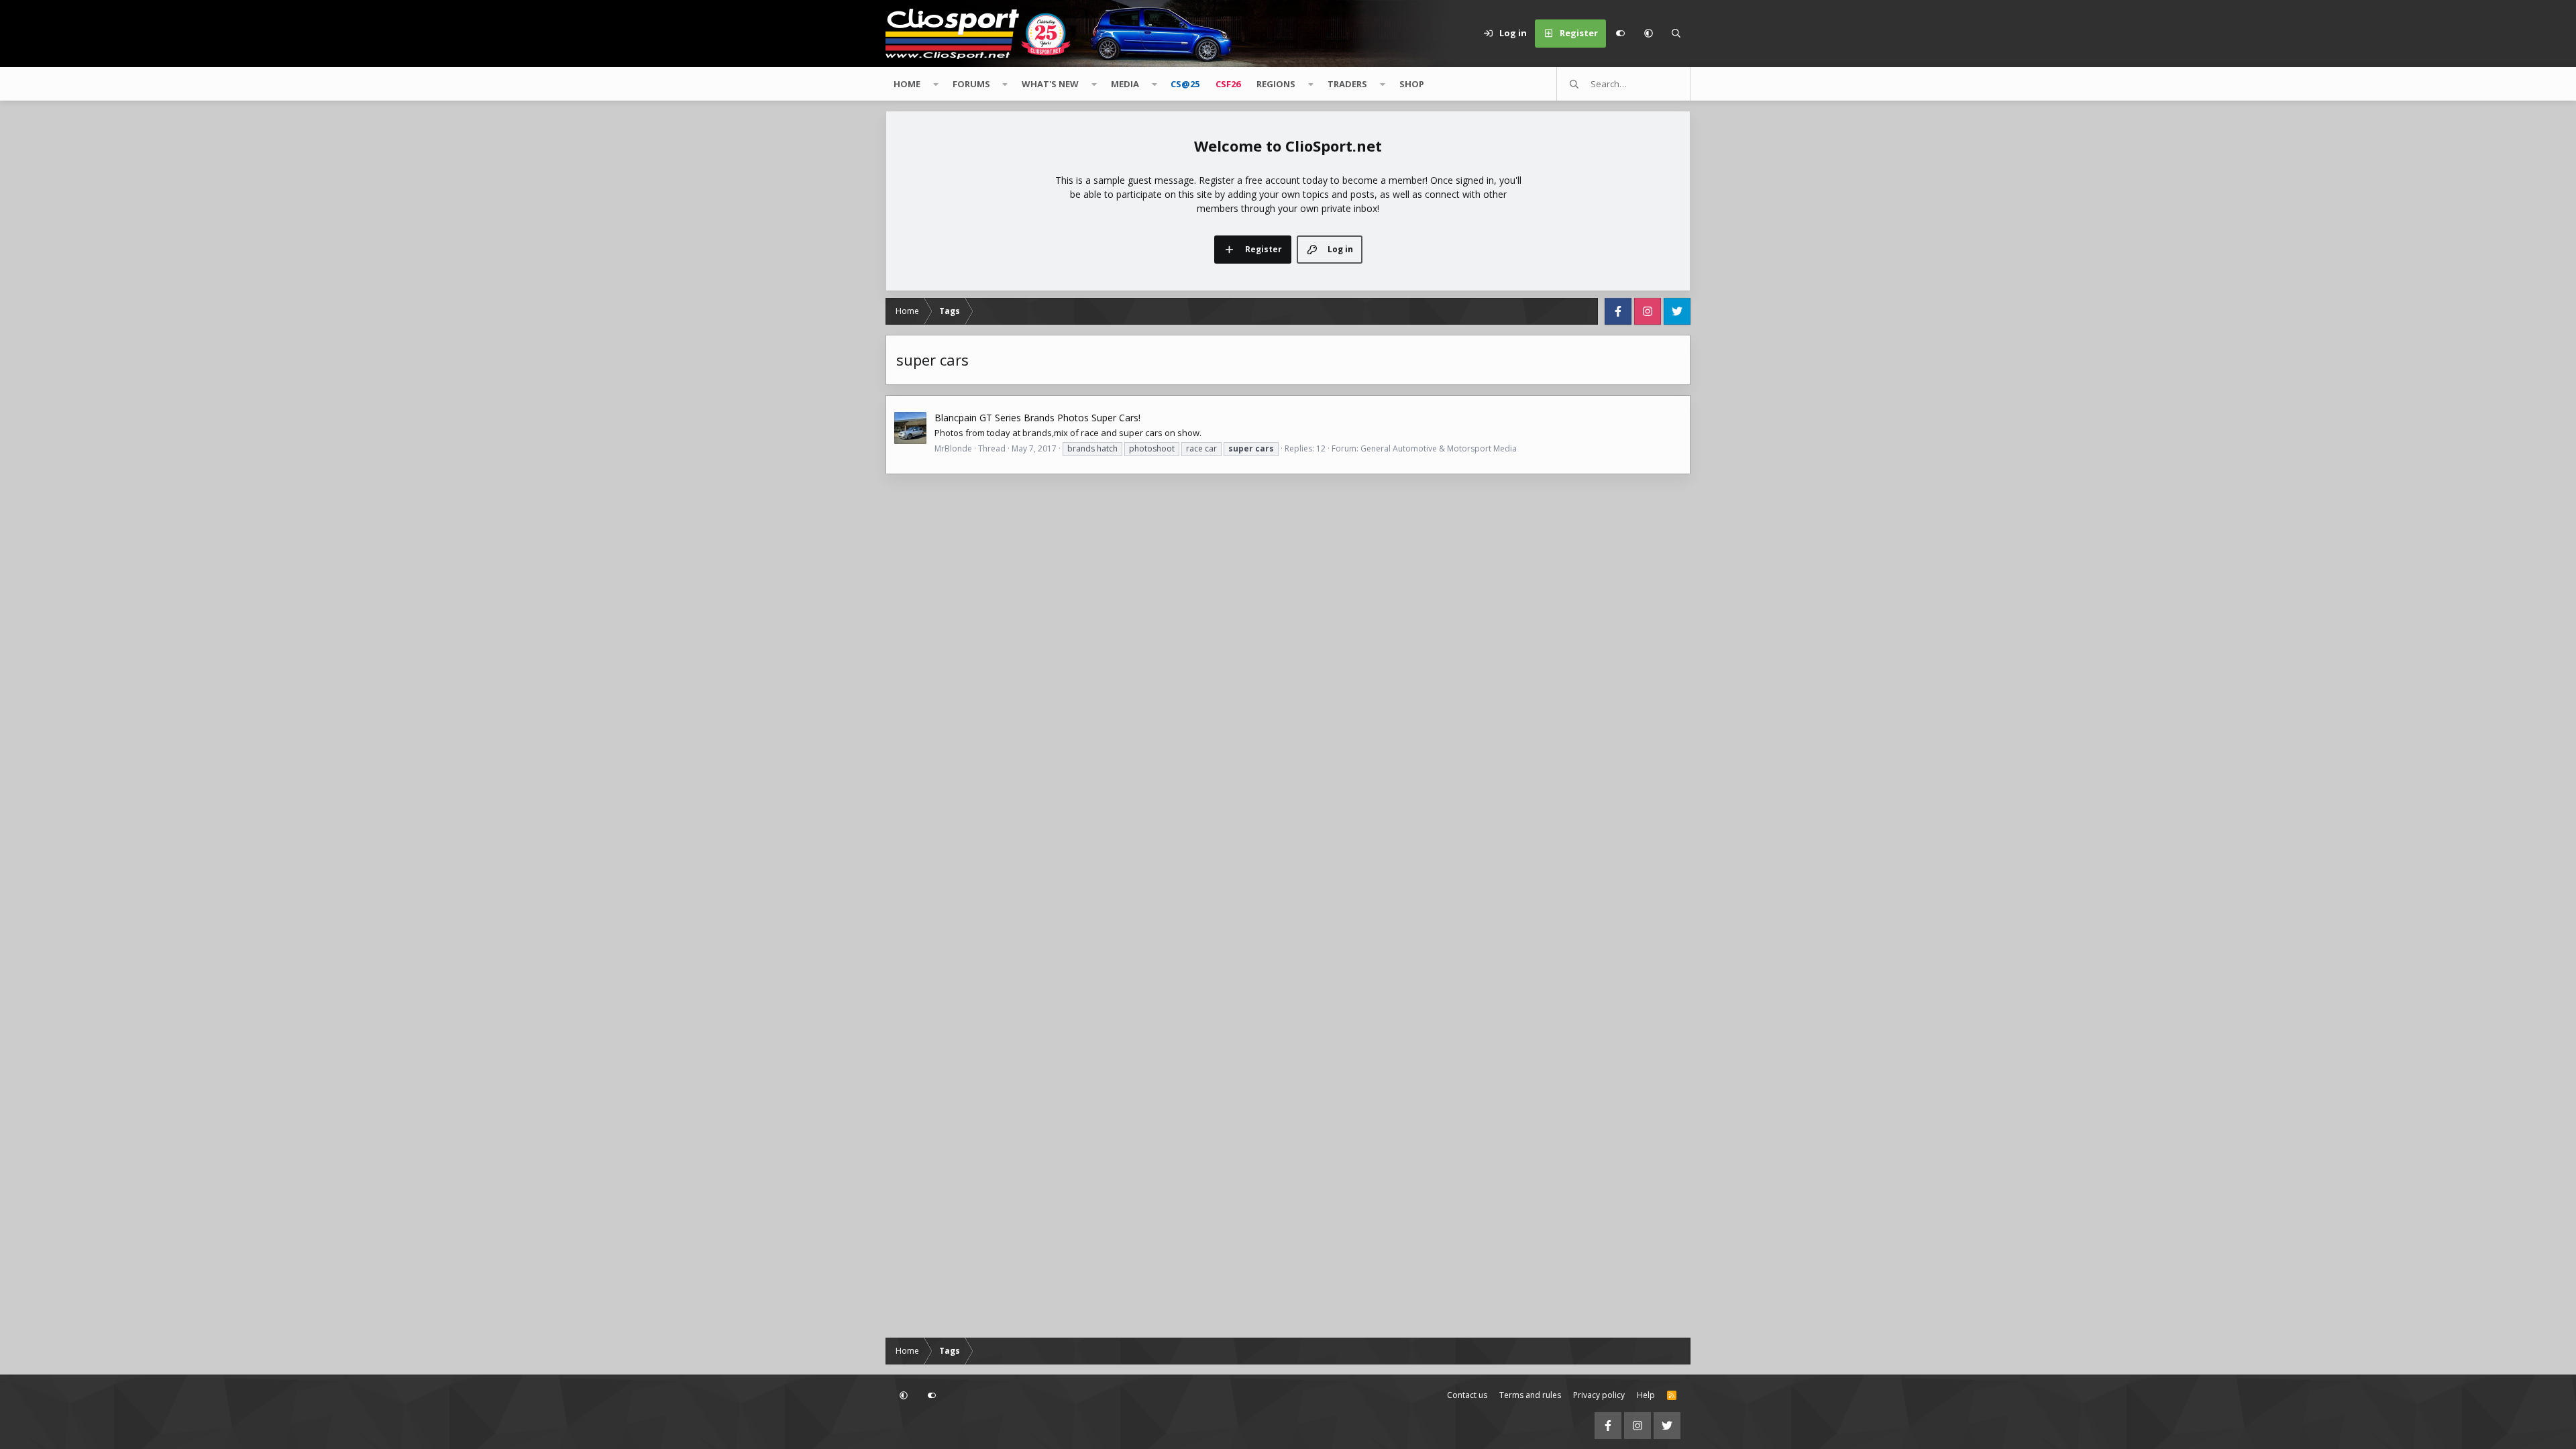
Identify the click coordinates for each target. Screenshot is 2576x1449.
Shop (1412, 84)
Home (907, 84)
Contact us (1467, 1395)
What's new (1050, 84)
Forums (971, 84)
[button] (1648, 34)
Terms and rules (1530, 1395)
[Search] (1676, 34)
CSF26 (1228, 84)
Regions (1276, 84)
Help (1646, 1395)
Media (1125, 84)
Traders (1347, 84)
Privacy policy (1599, 1395)
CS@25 (1185, 84)
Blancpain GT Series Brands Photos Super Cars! (1037, 418)
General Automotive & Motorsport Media (1439, 448)
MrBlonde (953, 448)
